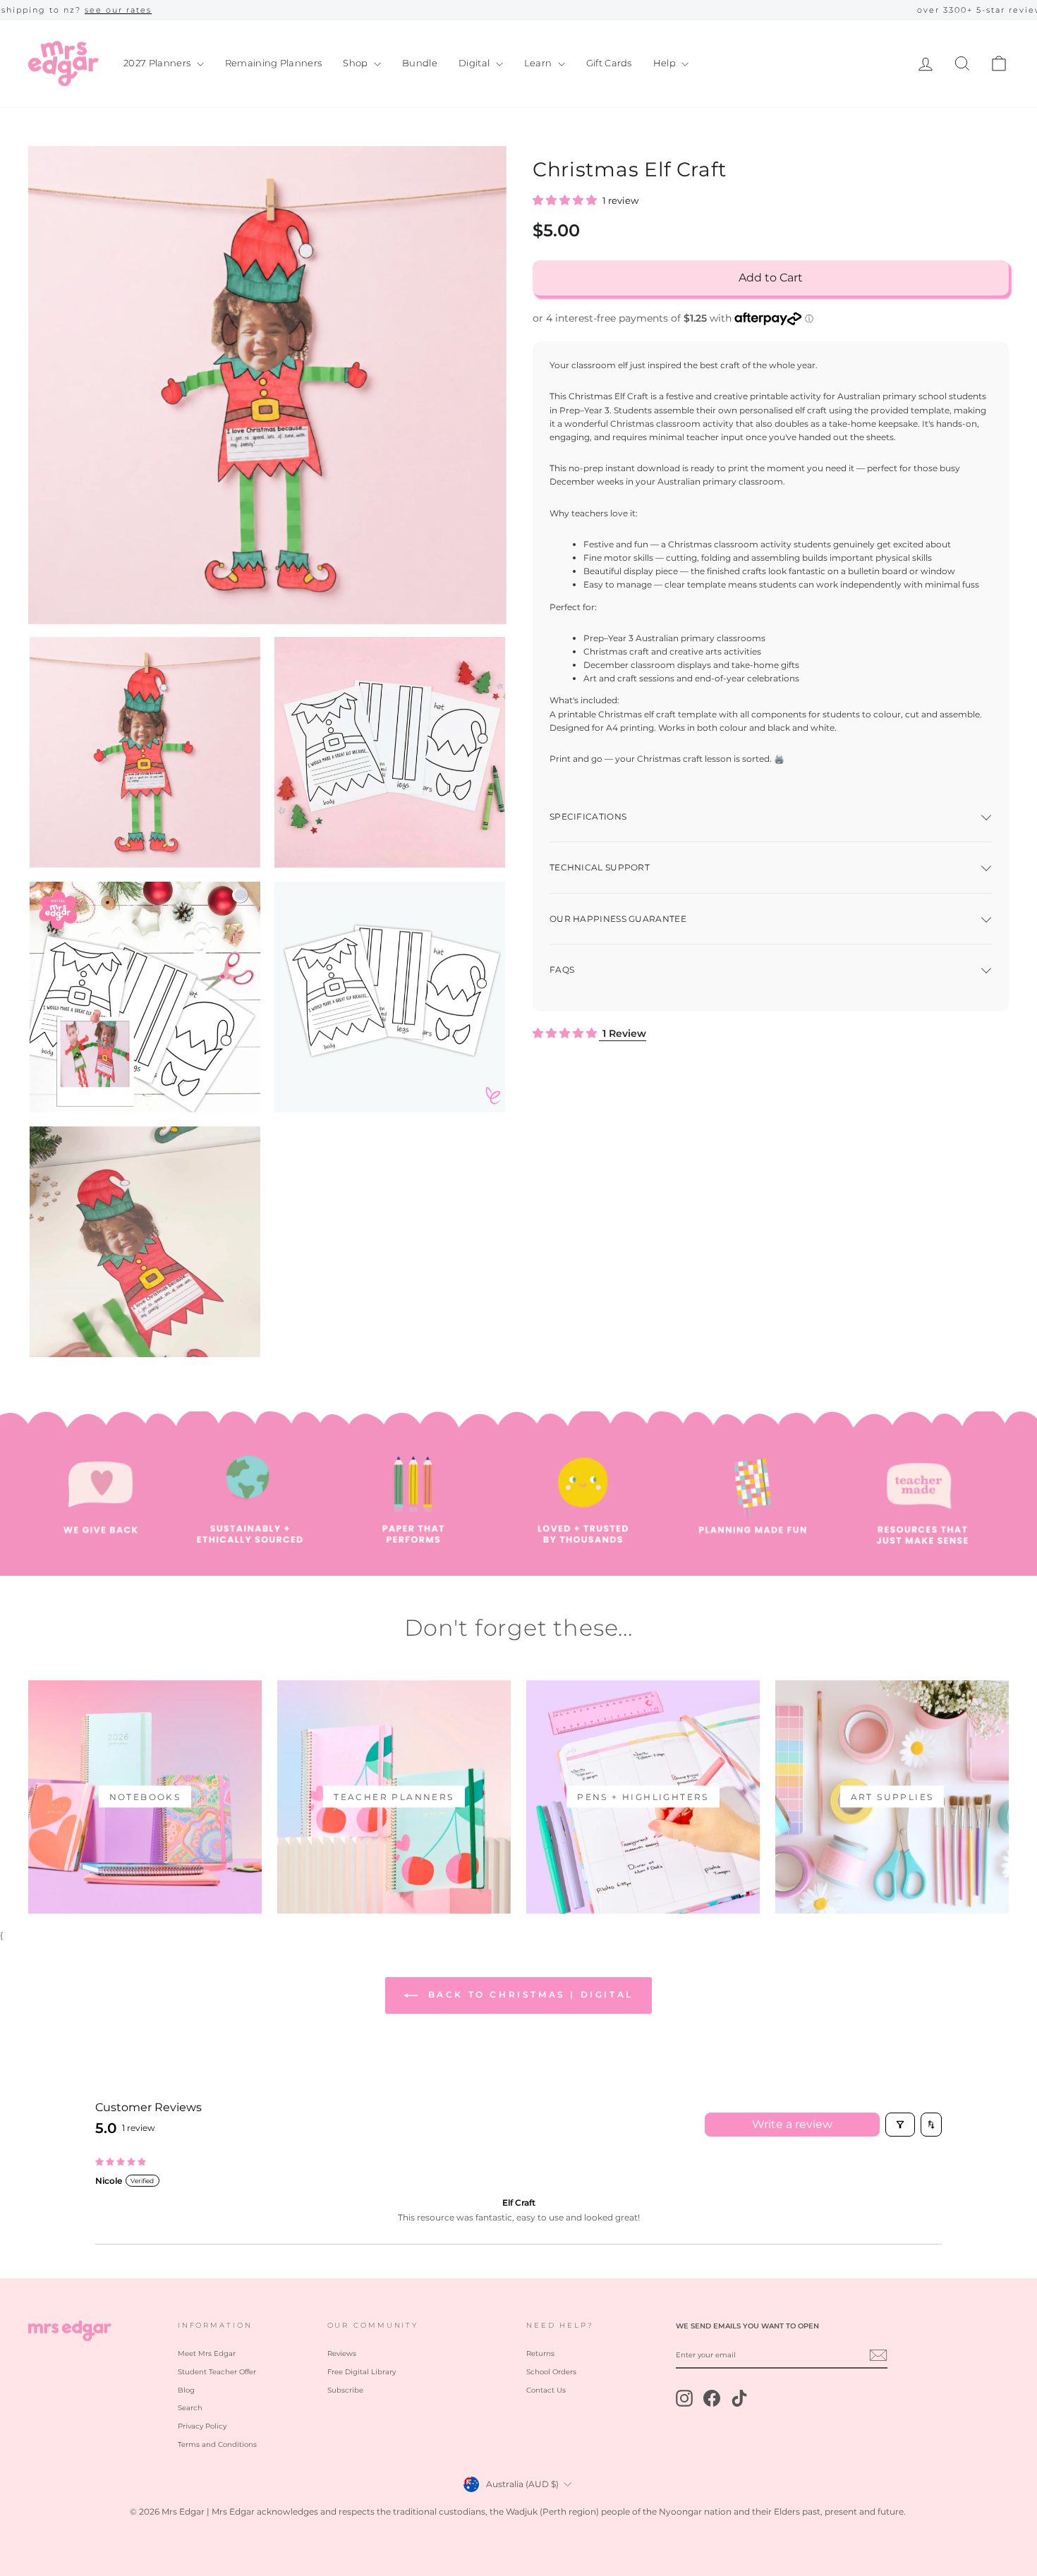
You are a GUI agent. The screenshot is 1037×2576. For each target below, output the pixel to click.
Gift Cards (609, 63)
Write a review (792, 2124)
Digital (475, 63)
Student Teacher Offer (217, 2372)
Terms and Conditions (217, 2444)
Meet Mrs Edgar (207, 2353)
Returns (540, 2353)
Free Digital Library (362, 2372)
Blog (186, 2390)
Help (666, 63)
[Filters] (900, 2125)
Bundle (420, 63)
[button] (566, 201)
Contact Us (546, 2390)
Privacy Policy (202, 2426)
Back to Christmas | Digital (528, 1994)
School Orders (551, 2372)
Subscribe (345, 2390)
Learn (539, 63)
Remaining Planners (274, 63)
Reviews (342, 2353)
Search (190, 2408)
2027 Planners (158, 63)
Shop (357, 63)
